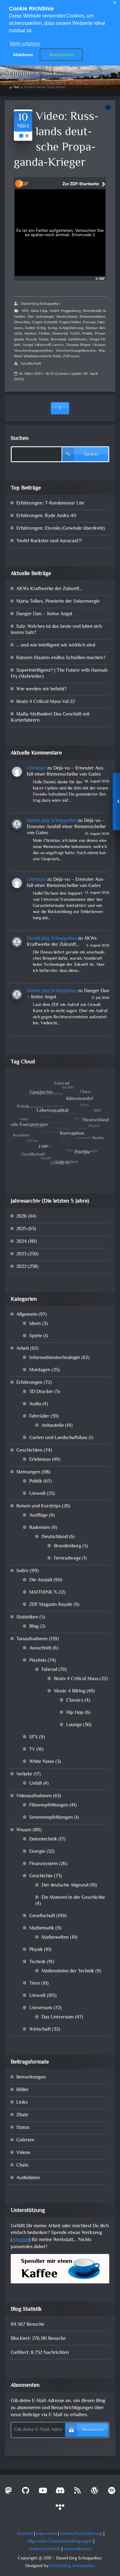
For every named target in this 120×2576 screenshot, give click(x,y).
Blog (34, 1627)
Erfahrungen (29, 1383)
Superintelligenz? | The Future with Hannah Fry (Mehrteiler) (59, 674)
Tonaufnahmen (32, 1639)
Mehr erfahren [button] (25, 44)
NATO (75, 334)
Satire (22, 1571)
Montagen (40, 1370)
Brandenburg (68, 1546)
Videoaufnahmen (34, 1796)
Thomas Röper (78, 345)
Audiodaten (28, 2178)
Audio (35, 1404)
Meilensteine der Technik (68, 1971)
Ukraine (99, 345)
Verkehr (24, 1774)
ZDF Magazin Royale (51, 1605)
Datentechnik (43, 1839)
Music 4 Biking (70, 1691)
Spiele (36, 1336)
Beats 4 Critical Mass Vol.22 (46, 702)
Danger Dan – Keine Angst (44, 614)
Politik (87, 334)
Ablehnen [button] (23, 55)
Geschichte (41, 1876)
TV (32, 1750)
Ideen (35, 1324)
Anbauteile (53, 1426)
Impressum (46, 2534)
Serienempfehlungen (51, 1818)
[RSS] (77, 2492)
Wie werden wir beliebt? (42, 689)
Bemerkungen (31, 2077)
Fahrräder (39, 1417)
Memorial (60, 334)
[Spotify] (112, 2492)
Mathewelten (55, 1938)
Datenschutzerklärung (81, 2534)
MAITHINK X (43, 1593)
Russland (58, 340)
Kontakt (25, 2534)
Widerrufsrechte (45, 2549)
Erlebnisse (40, 1460)
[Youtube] (43, 2492)
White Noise (42, 1762)
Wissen (24, 1830)
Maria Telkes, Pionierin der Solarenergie (58, 602)
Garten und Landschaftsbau (58, 1438)
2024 (22, 1242)
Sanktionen (78, 340)
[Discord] (60, 2492)
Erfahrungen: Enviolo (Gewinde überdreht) (61, 529)
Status (23, 2128)
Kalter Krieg (36, 328)
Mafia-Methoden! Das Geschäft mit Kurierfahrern (50, 718)
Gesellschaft (31, 364)
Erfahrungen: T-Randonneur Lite (50, 503)
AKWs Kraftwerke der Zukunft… (49, 589)
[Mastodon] (8, 2492)
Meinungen (28, 1472)
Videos (23, 2153)
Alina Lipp (39, 311)
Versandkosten (78, 2549)
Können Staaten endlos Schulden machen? (61, 658)
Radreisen (40, 1528)
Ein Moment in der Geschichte (73, 1898)
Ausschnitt (40, 1648)
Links (22, 2103)
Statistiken (27, 1617)
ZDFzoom (71, 356)
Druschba (22, 322)
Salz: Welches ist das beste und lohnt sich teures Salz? (56, 630)
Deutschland (67, 317)
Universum (41, 2008)
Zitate (22, 2115)
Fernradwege (67, 1559)
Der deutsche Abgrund (65, 1885)
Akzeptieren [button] (61, 55)
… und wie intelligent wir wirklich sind (56, 645)
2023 (21, 1254)
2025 (21, 1229)
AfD (25, 311)
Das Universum (58, 2017)
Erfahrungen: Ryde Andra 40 (46, 516)
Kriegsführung (71, 328)
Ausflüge (38, 1516)
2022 (21, 1267)
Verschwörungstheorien (76, 351)
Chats (22, 2165)
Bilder (22, 2090)
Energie (37, 1852)
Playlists (38, 1661)
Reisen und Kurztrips (38, 1506)
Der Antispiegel (41, 317)
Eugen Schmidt (45, 322)
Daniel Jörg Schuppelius (40, 304)
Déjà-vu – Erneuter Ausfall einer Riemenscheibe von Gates (66, 772)
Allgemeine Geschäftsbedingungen (60, 2541)
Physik (36, 1950)
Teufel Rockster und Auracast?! (49, 541)
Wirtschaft (40, 2030)
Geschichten (29, 1451)
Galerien (25, 2140)
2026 (22, 1217)
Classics (75, 1701)
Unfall (36, 1784)
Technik (37, 1962)
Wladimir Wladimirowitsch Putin (60, 354)
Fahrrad (49, 1670)
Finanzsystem (44, 1864)
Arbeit (23, 1349)
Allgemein (27, 1315)
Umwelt (37, 1494)
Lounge (74, 1725)
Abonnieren (92, 2430)
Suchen (20, 439)
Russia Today (37, 340)
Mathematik (42, 1928)
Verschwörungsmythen (33, 351)
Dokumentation (92, 317)
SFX (34, 1737)
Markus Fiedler (37, 334)
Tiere (35, 1984)
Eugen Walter (70, 322)
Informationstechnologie (55, 1358)
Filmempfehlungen (49, 1805)
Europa (89, 322)
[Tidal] (60, 2509)
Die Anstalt (41, 1580)
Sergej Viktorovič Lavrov (43, 345)
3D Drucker (41, 1392)
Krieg (52, 328)
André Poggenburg (65, 311)
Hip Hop (75, 1713)
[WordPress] (94, 2492)
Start (16, 87)
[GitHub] (26, 2492)
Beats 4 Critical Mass (76, 1679)
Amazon (21, 2240)
